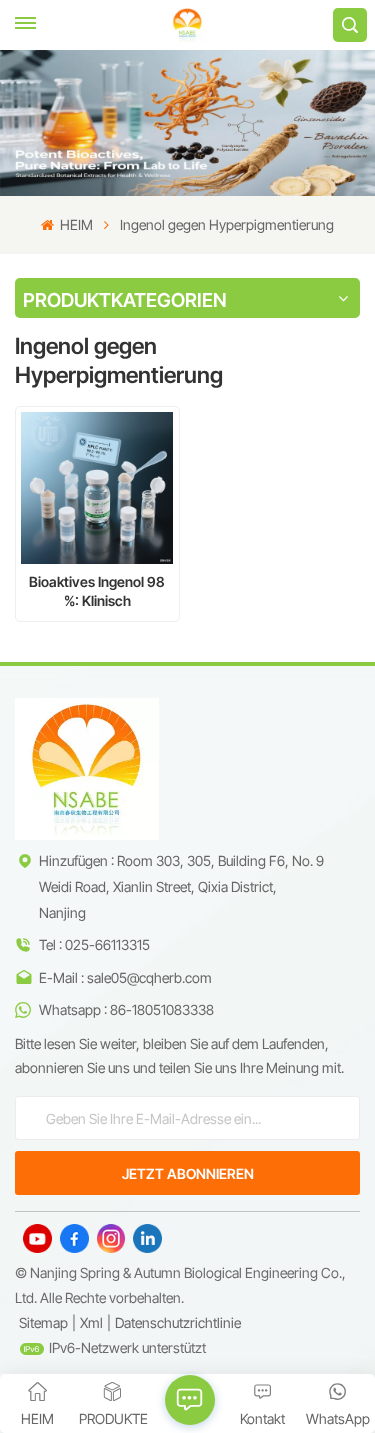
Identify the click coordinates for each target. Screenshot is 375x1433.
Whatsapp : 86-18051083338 (126, 1009)
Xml (91, 1322)
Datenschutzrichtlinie (178, 1322)
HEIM (75, 224)
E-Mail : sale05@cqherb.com (125, 977)
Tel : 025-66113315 (94, 944)
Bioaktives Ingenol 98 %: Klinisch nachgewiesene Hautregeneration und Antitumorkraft (97, 591)
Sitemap (43, 1322)
